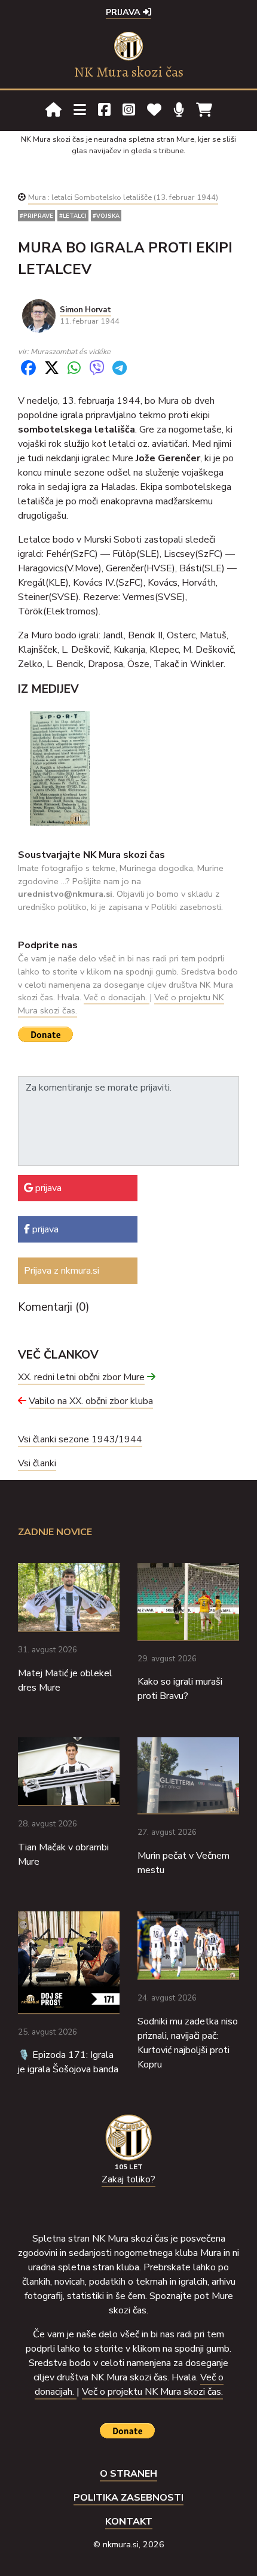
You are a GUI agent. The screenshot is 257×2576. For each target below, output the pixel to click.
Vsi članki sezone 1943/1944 (80, 1439)
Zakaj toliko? (128, 2179)
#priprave (36, 216)
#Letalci (73, 216)
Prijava (124, 12)
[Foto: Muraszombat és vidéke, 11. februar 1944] (60, 768)
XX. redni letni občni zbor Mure (81, 1377)
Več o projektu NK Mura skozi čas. (152, 2392)
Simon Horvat (85, 310)
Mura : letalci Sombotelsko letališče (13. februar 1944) (123, 197)
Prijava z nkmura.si (62, 1271)
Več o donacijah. (117, 997)
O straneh (128, 2474)
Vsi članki (37, 1463)
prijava (47, 1188)
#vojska (106, 216)
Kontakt (129, 2522)
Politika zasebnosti (128, 2498)
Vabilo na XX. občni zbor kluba (91, 1401)
